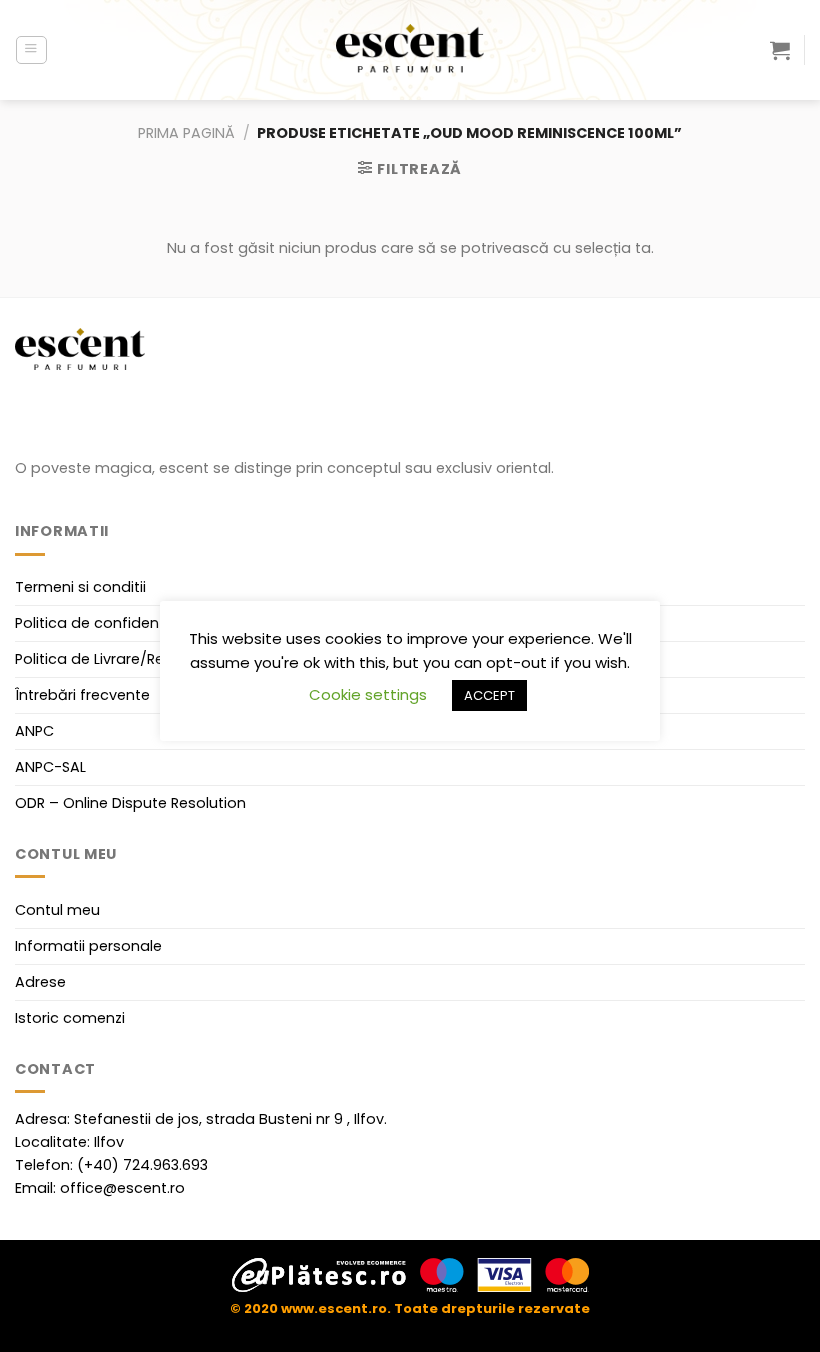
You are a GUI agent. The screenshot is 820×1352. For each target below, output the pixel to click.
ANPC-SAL (50, 767)
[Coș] (780, 50)
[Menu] (31, 50)
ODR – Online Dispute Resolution (130, 803)
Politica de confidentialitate (115, 623)
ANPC (34, 731)
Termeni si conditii (80, 587)
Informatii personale (88, 946)
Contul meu (57, 910)
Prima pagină (186, 133)
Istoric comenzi (70, 1018)
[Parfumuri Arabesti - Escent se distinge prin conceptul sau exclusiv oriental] (410, 50)
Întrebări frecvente (82, 695)
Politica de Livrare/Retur (99, 659)
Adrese (40, 982)
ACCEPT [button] (489, 695)
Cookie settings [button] (368, 694)
